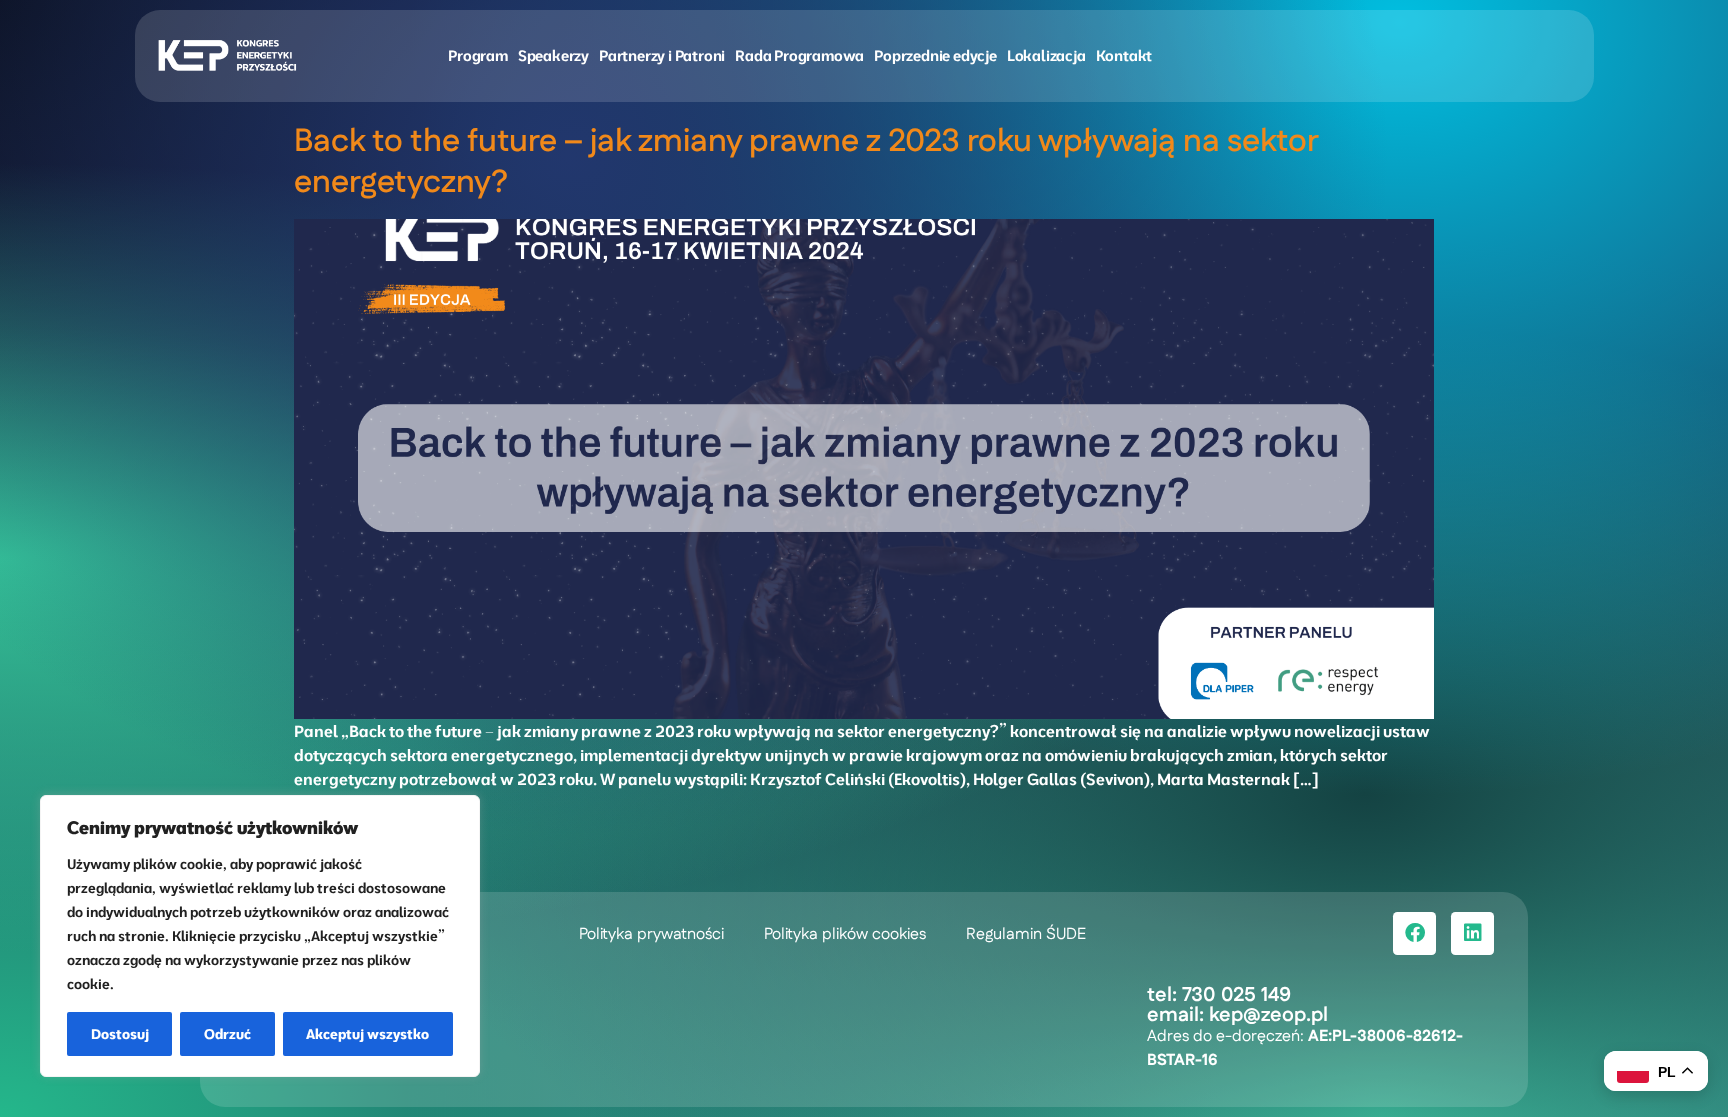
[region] (260, 936)
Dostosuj (120, 1034)
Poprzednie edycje (935, 55)
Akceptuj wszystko (367, 1034)
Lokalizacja (1046, 55)
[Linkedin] (1472, 933)
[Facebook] (1414, 933)
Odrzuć (227, 1034)
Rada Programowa (799, 55)
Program (478, 55)
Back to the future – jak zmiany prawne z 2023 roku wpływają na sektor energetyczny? (806, 162)
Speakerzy (553, 55)
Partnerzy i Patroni (662, 55)
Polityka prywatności (651, 934)
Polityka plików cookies (845, 934)
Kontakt (1124, 55)
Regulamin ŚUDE (1026, 934)
